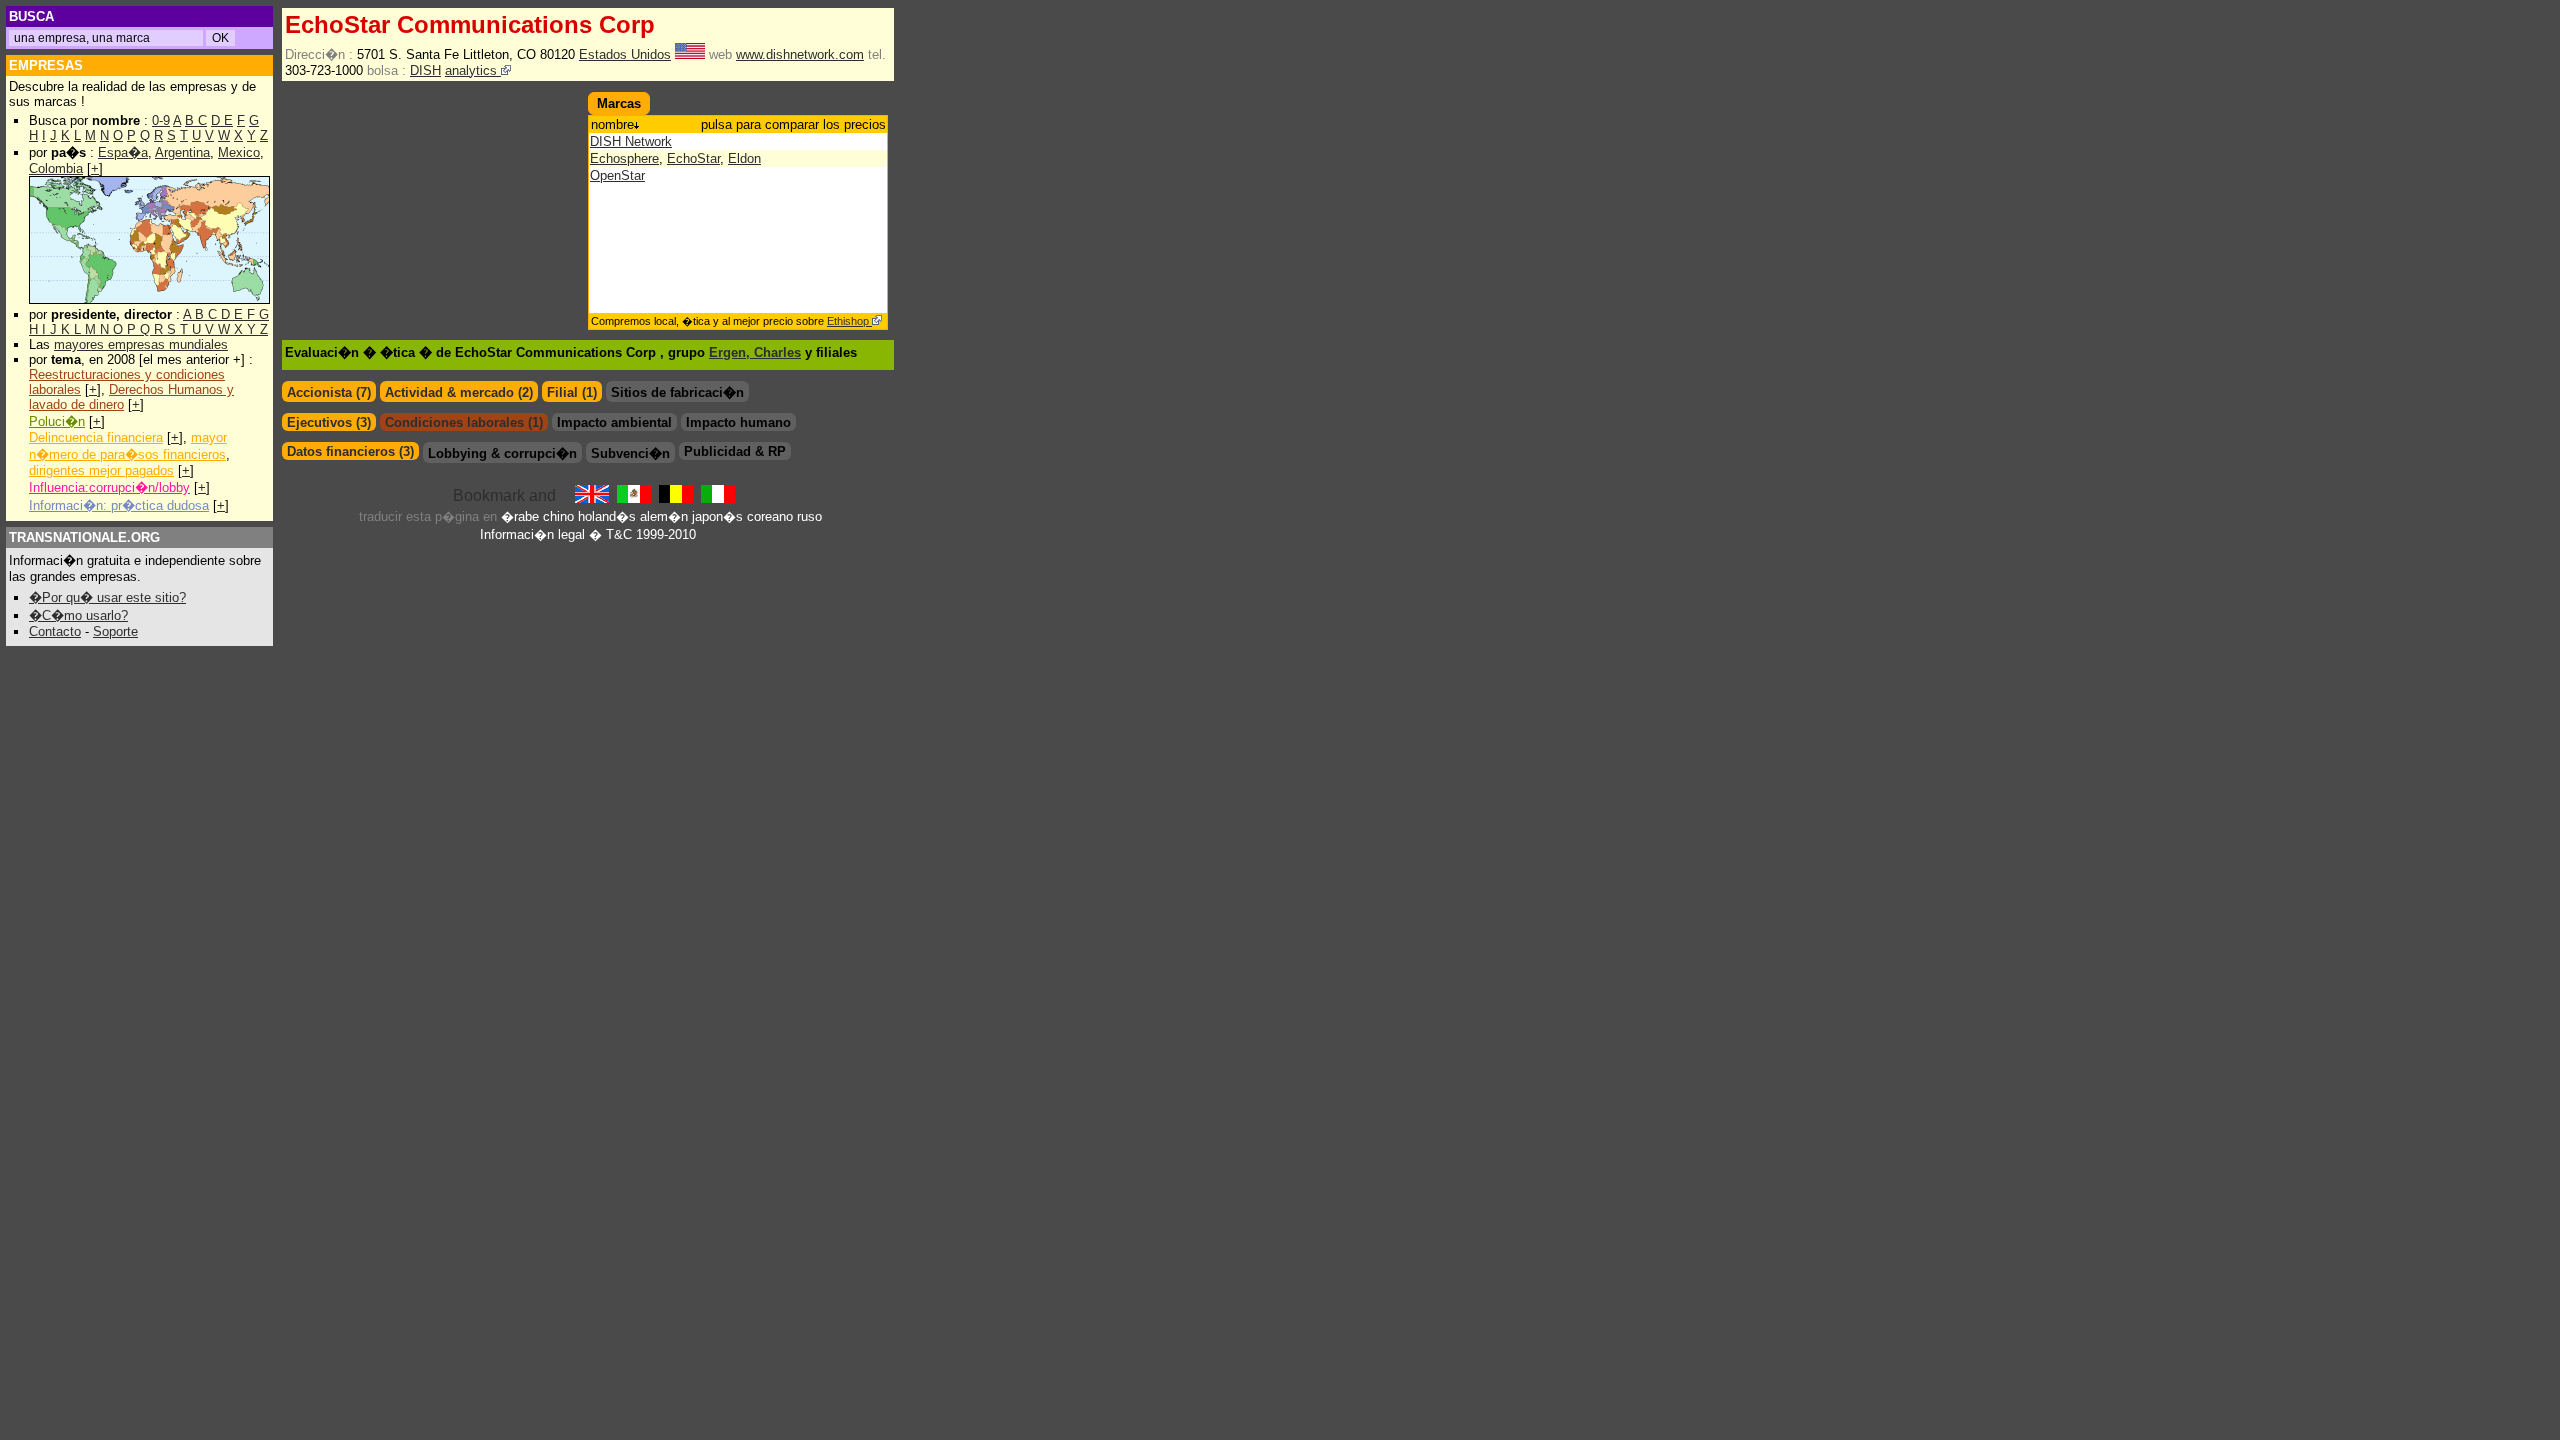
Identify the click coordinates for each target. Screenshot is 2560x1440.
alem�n (664, 516)
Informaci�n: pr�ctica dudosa (119, 505)
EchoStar (693, 158)
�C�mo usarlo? (78, 615)
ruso (809, 516)
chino (558, 516)
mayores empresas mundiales (141, 344)
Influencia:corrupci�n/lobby (109, 487)
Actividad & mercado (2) (459, 392)
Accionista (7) (329, 392)
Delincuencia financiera (96, 437)
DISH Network (631, 141)
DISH (425, 70)
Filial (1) (572, 392)
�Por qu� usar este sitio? (107, 597)
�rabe (520, 516)
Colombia (56, 168)
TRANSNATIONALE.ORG (84, 537)
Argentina (182, 152)
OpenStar (617, 175)
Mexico (239, 152)
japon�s (717, 516)
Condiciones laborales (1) (464, 422)
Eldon (744, 158)
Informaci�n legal (532, 534)
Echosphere (624, 158)
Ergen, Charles (755, 352)
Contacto (55, 631)
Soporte (115, 631)
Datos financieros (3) (350, 451)
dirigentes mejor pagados (101, 470)
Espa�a (123, 152)
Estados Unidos (625, 54)
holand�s (607, 516)
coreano (770, 516)
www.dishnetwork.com (800, 54)
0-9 (161, 120)
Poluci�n (57, 421)
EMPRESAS (46, 65)
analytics (473, 70)
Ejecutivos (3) (329, 422)
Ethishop (849, 321)
